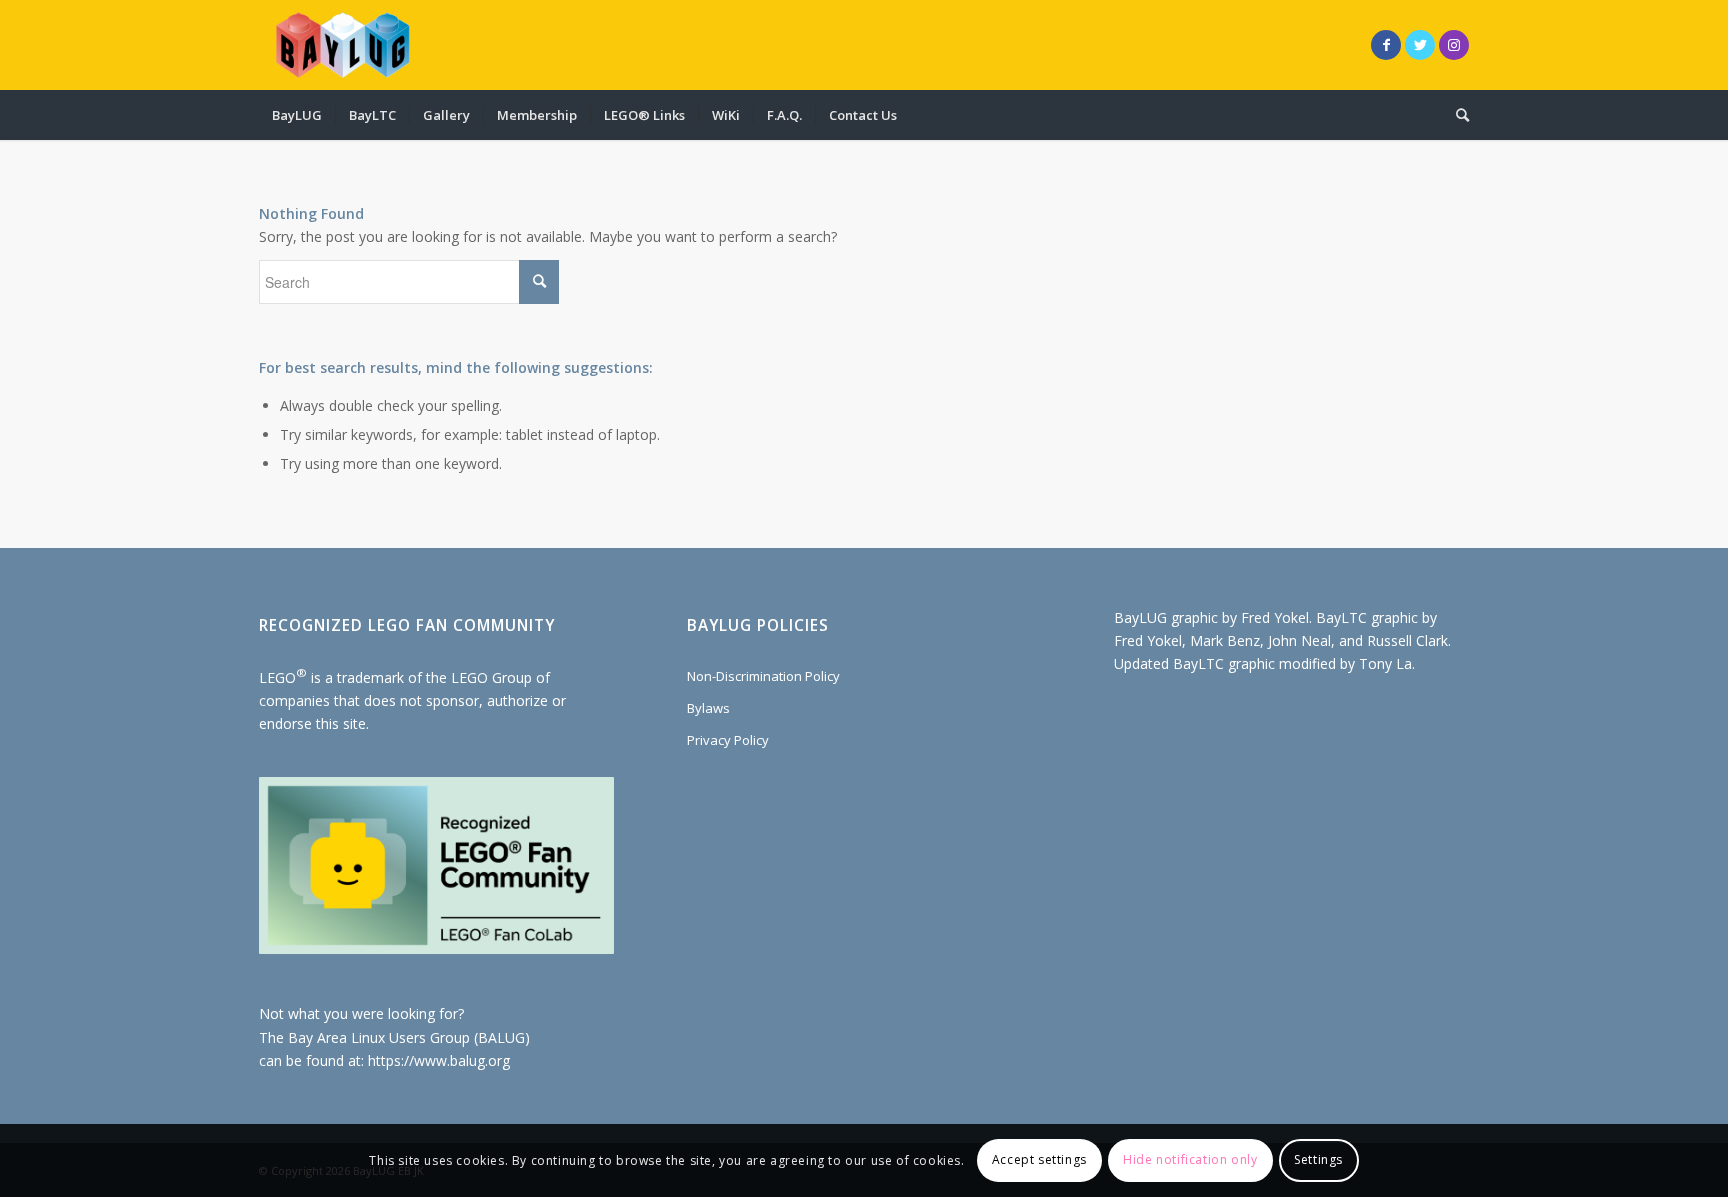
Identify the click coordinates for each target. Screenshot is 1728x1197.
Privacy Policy (728, 740)
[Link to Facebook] (1386, 45)
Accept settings (1039, 1159)
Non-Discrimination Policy (763, 676)
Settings (1318, 1159)
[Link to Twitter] (1420, 45)
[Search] (1456, 115)
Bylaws (708, 708)
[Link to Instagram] (1454, 45)
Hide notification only (1190, 1159)
